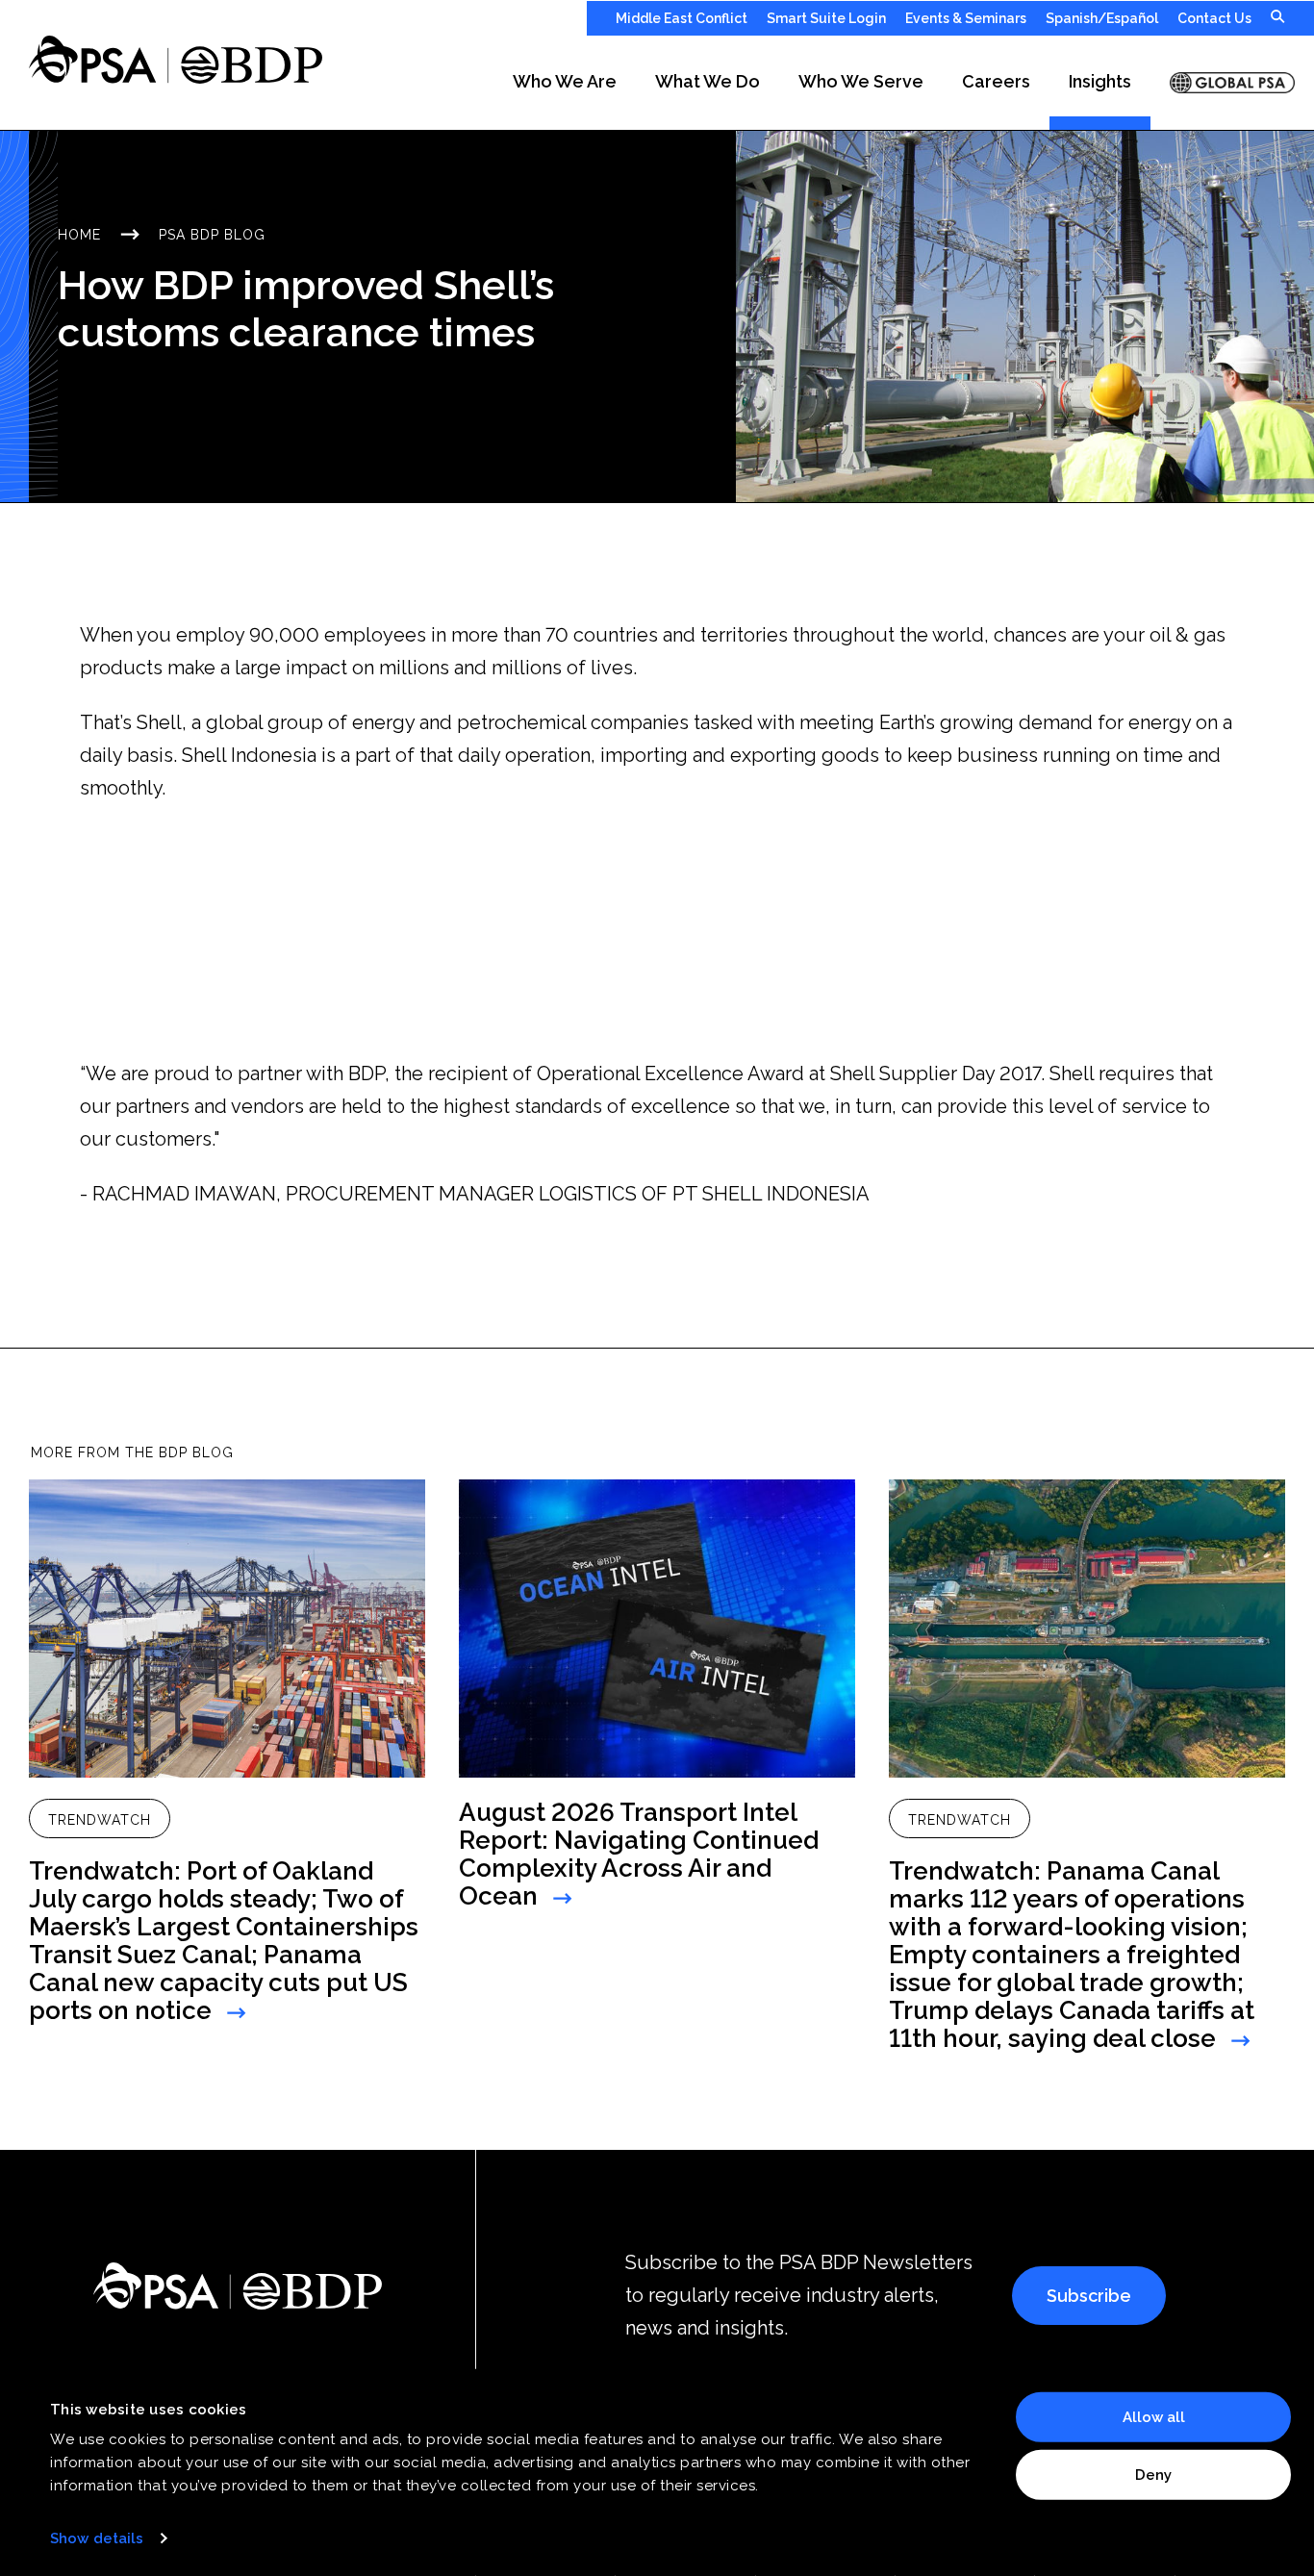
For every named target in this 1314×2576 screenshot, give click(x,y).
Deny (1153, 2474)
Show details (97, 2538)
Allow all (1154, 2417)
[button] (565, 83)
